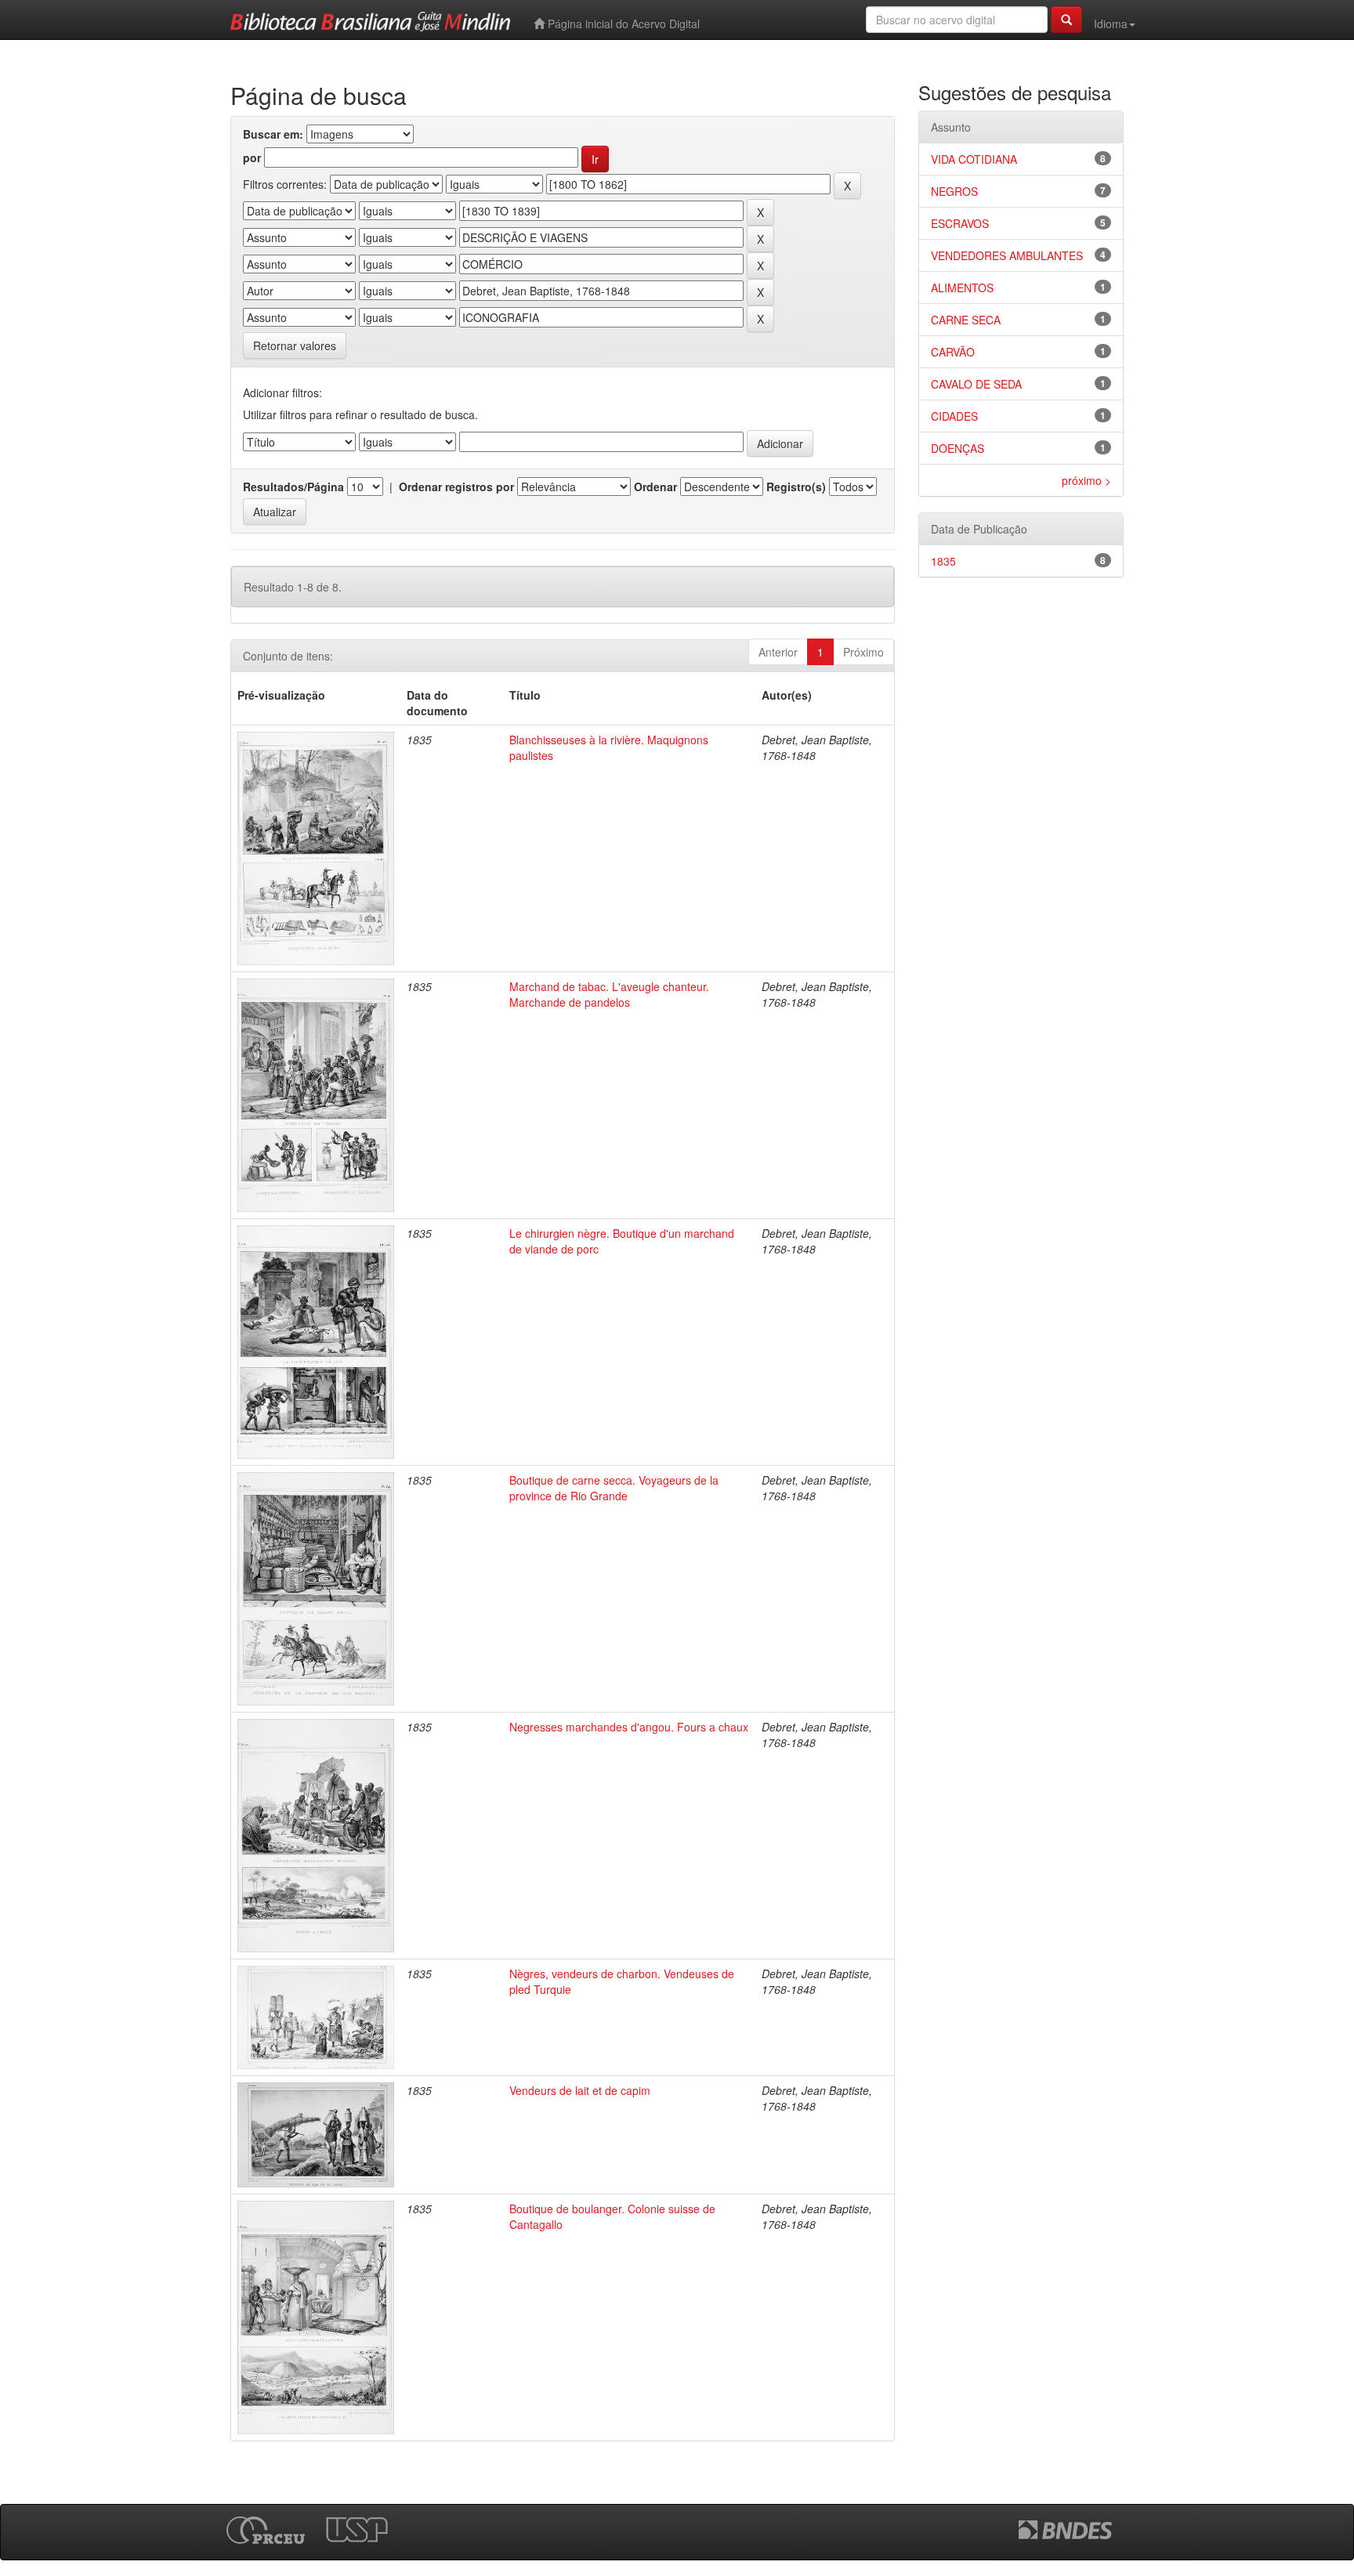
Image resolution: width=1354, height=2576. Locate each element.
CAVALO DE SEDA (976, 384)
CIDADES (954, 416)
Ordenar (655, 487)
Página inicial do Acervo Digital (622, 24)
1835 (943, 561)
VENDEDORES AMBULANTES (1007, 255)
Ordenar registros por (456, 487)
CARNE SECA (966, 320)
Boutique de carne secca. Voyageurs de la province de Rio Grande (614, 1488)
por (252, 157)
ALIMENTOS (962, 288)
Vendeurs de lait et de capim (580, 2090)
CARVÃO (953, 352)
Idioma (1111, 24)
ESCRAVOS (960, 223)
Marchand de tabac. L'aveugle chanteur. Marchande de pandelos (609, 994)
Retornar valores (295, 346)
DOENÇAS (958, 448)
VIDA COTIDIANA (974, 159)
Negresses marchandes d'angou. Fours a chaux (629, 1727)
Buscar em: (273, 134)
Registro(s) (796, 487)
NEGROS (954, 191)
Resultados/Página (293, 487)
